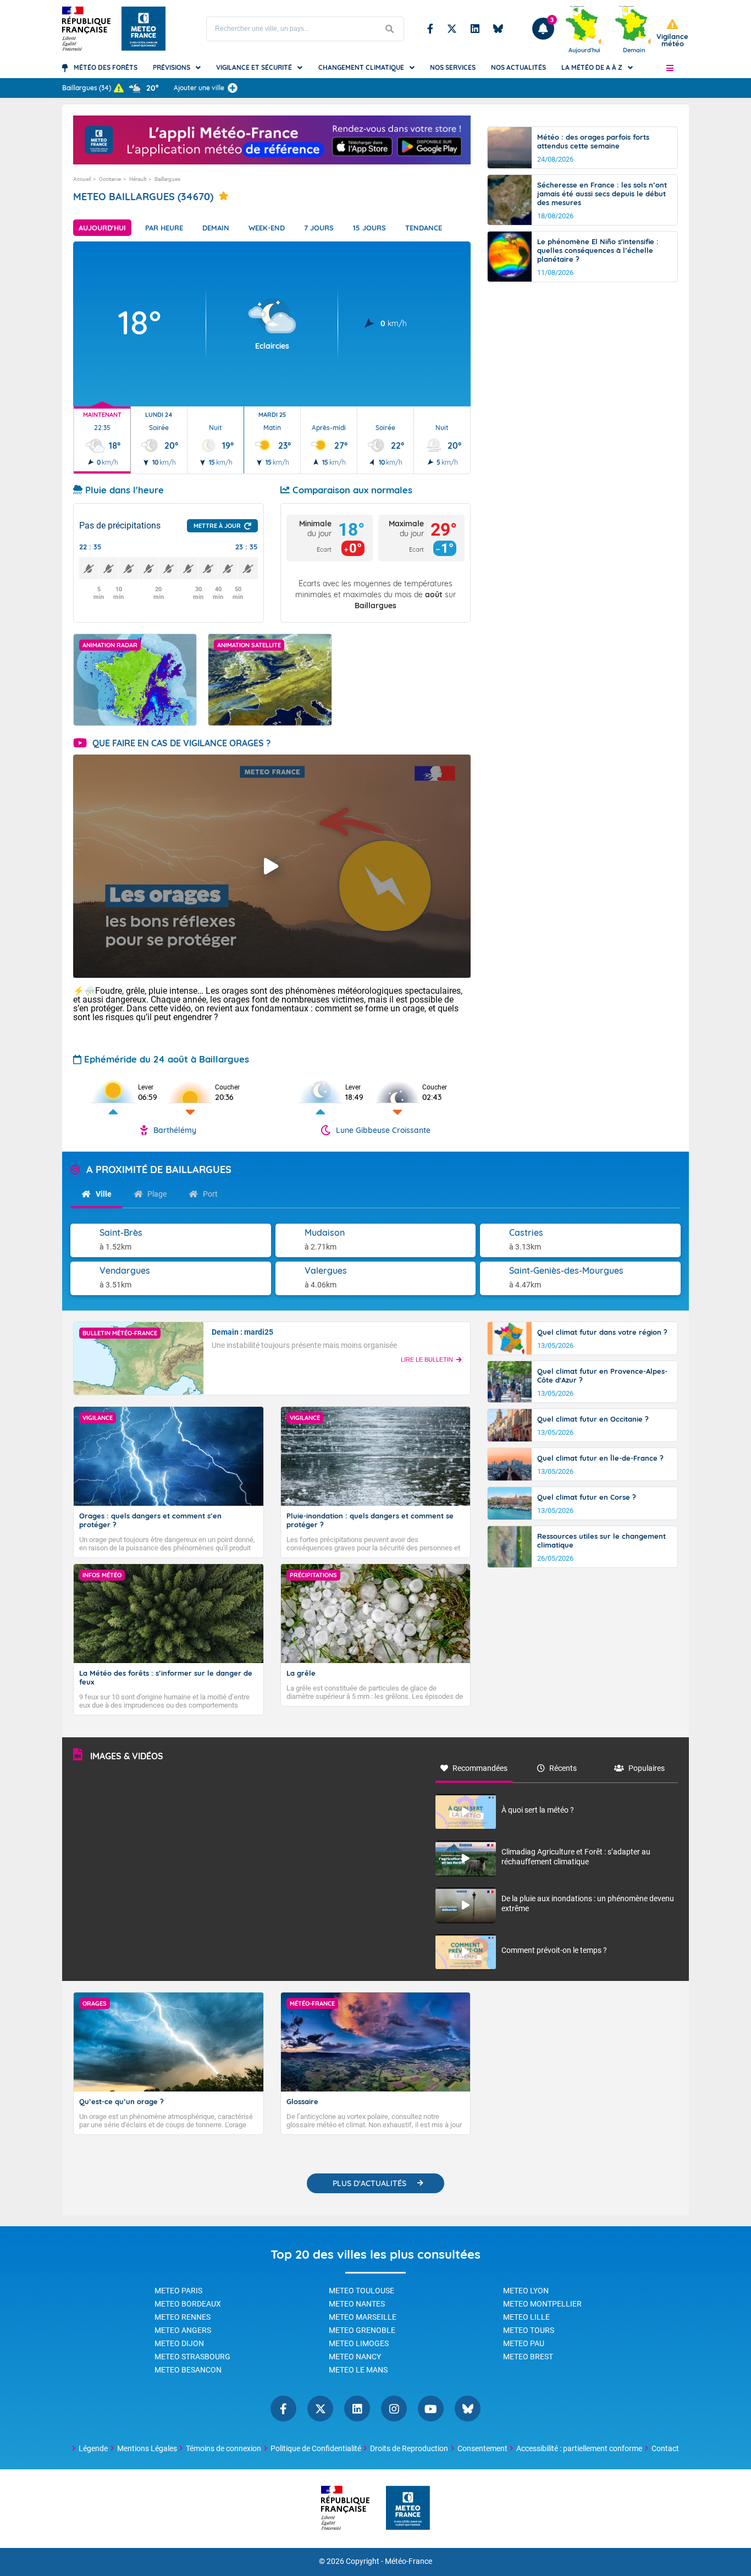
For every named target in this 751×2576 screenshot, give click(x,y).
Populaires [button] (647, 1768)
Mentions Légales (147, 2448)
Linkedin (475, 29)
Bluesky (498, 29)
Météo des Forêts (106, 67)
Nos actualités (518, 67)
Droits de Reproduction (409, 2448)
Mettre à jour (217, 526)
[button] (670, 68)
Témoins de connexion (223, 2448)
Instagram (394, 2409)
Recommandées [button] (480, 1768)
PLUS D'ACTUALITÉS (369, 2183)
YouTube (431, 2409)
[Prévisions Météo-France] (143, 29)
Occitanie (110, 179)
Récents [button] (563, 1768)
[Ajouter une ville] (233, 88)
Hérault (138, 179)
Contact (665, 2448)
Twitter (452, 29)
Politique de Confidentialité (316, 2448)
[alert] (672, 33)
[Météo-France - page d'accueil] (408, 2509)
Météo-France (408, 2561)
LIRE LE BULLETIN (427, 1359)
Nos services (453, 67)
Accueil (82, 179)
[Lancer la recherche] (390, 29)
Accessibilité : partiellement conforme (579, 2448)
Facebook (430, 29)
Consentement (482, 2448)
